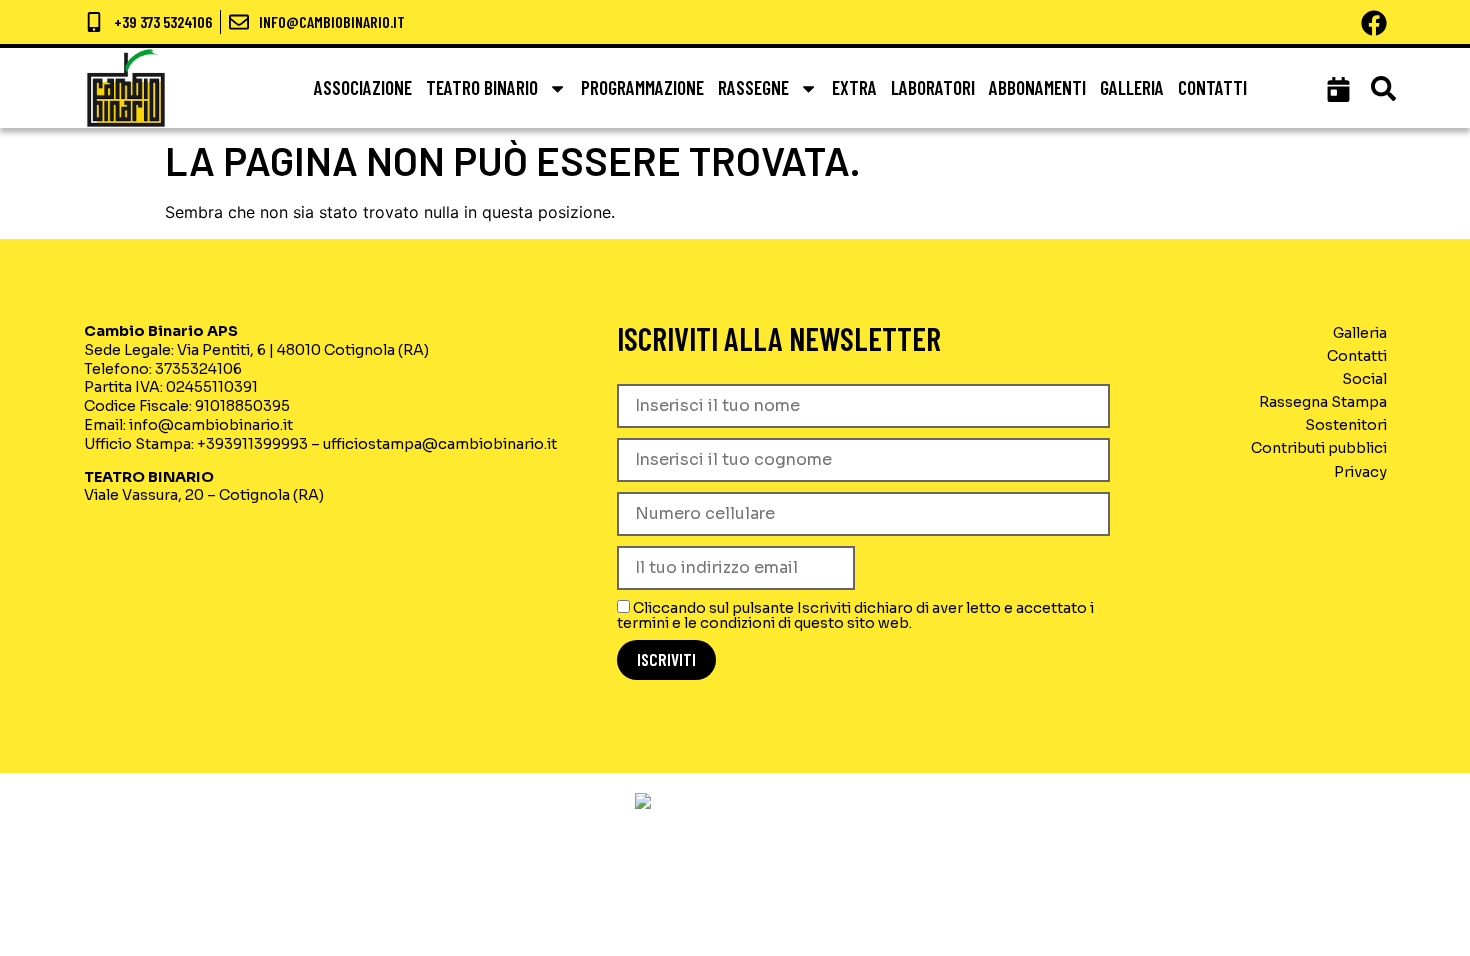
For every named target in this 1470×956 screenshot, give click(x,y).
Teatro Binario (482, 87)
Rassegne (753, 87)
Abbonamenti (1037, 87)
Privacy (1360, 472)
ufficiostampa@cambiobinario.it (440, 444)
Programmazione (642, 87)
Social (1364, 379)
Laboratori (933, 87)
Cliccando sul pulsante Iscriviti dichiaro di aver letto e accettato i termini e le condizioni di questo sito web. (855, 615)
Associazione (363, 87)
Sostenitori (1346, 425)
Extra (854, 87)
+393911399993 (252, 444)
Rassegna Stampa (1323, 402)
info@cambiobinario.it (211, 425)
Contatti (1212, 87)
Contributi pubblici (1319, 448)
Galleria (1132, 87)
